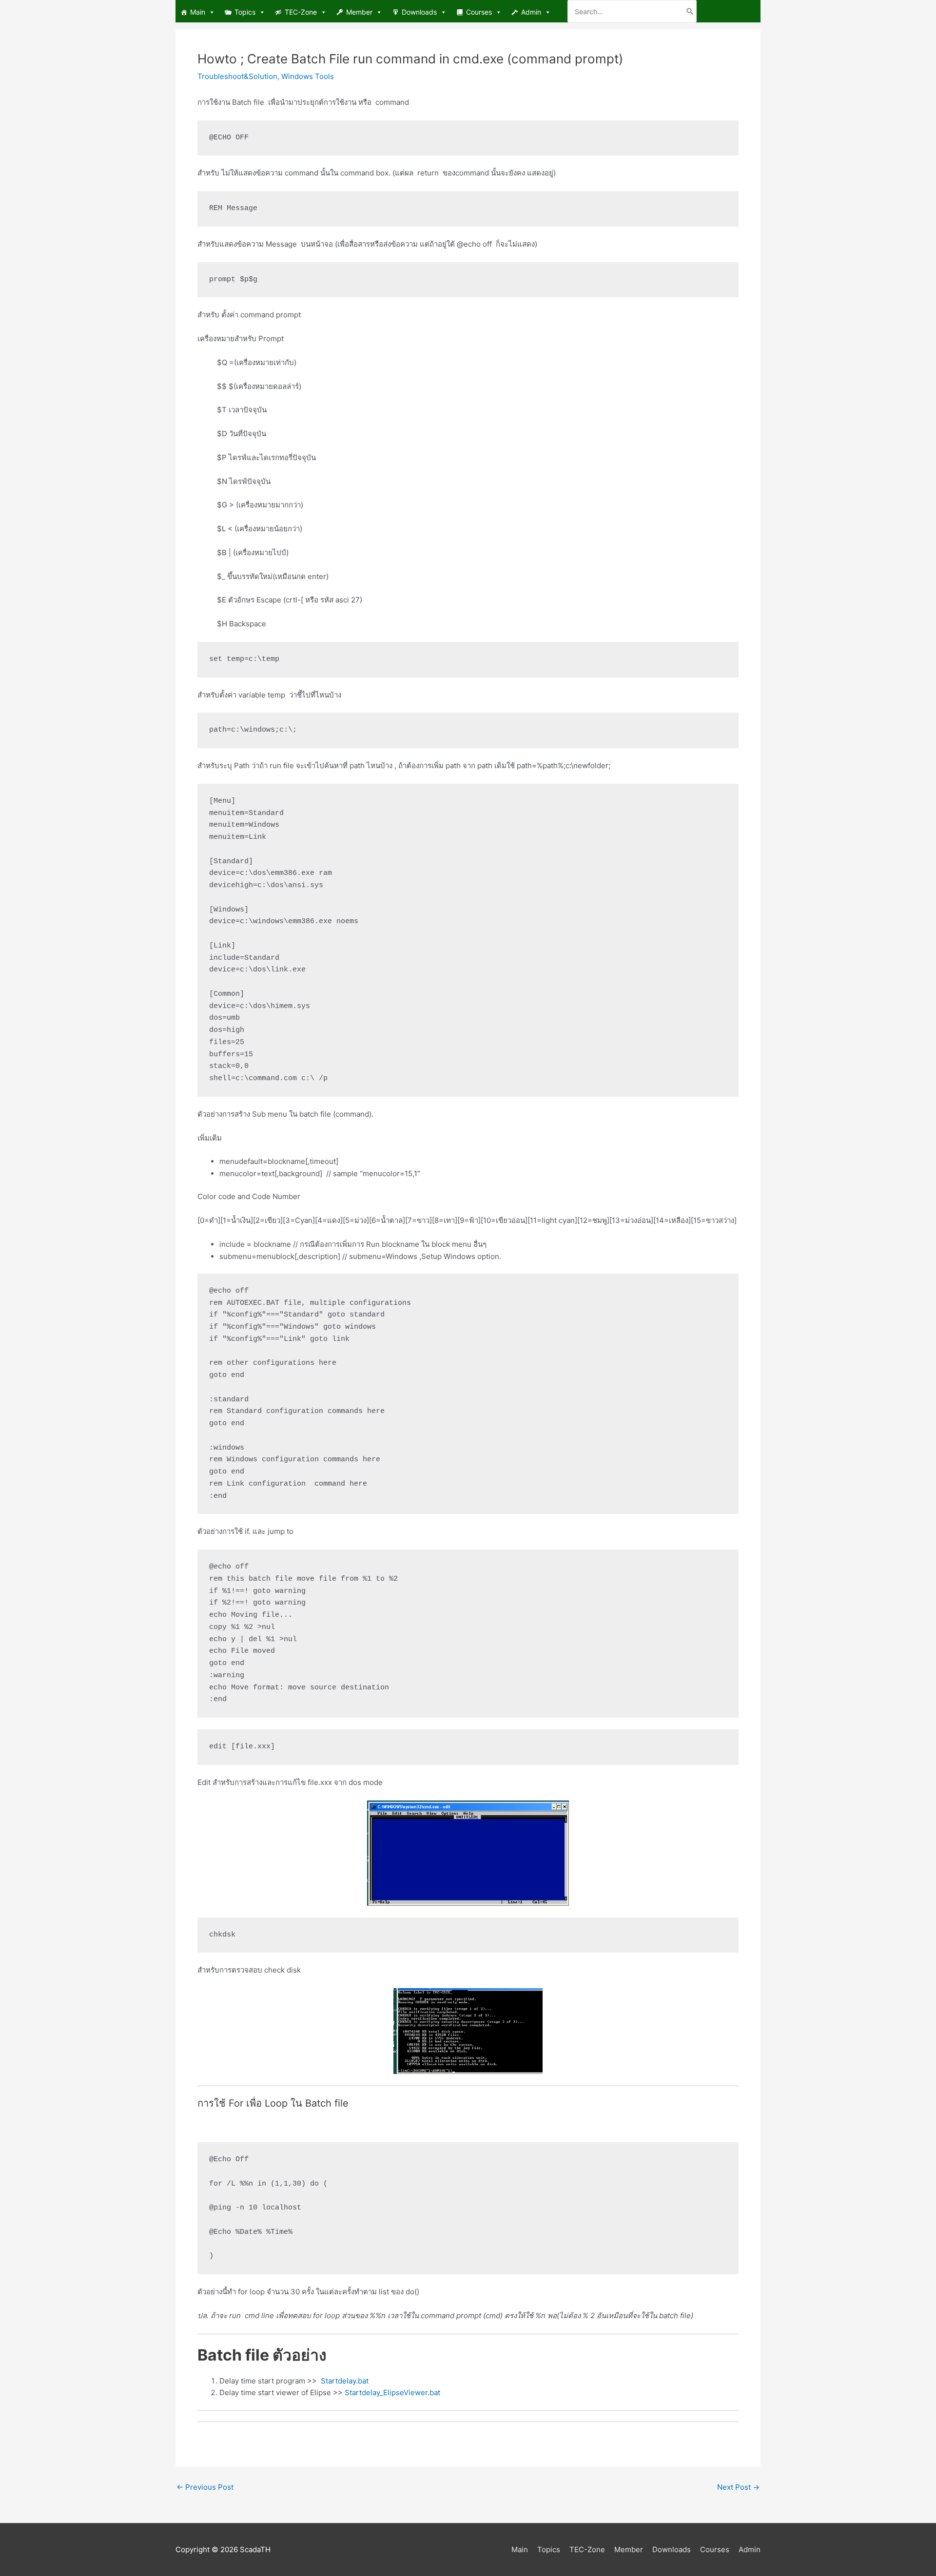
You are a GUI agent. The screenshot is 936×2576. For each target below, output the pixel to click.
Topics (245, 12)
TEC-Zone (301, 12)
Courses (479, 12)
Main (198, 12)
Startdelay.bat (345, 2381)
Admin (531, 12)
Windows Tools (308, 76)
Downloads (419, 12)
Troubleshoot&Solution (237, 76)
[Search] (690, 11)
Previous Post (205, 2487)
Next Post (738, 2487)
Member (359, 12)
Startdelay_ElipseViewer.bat (392, 2392)
